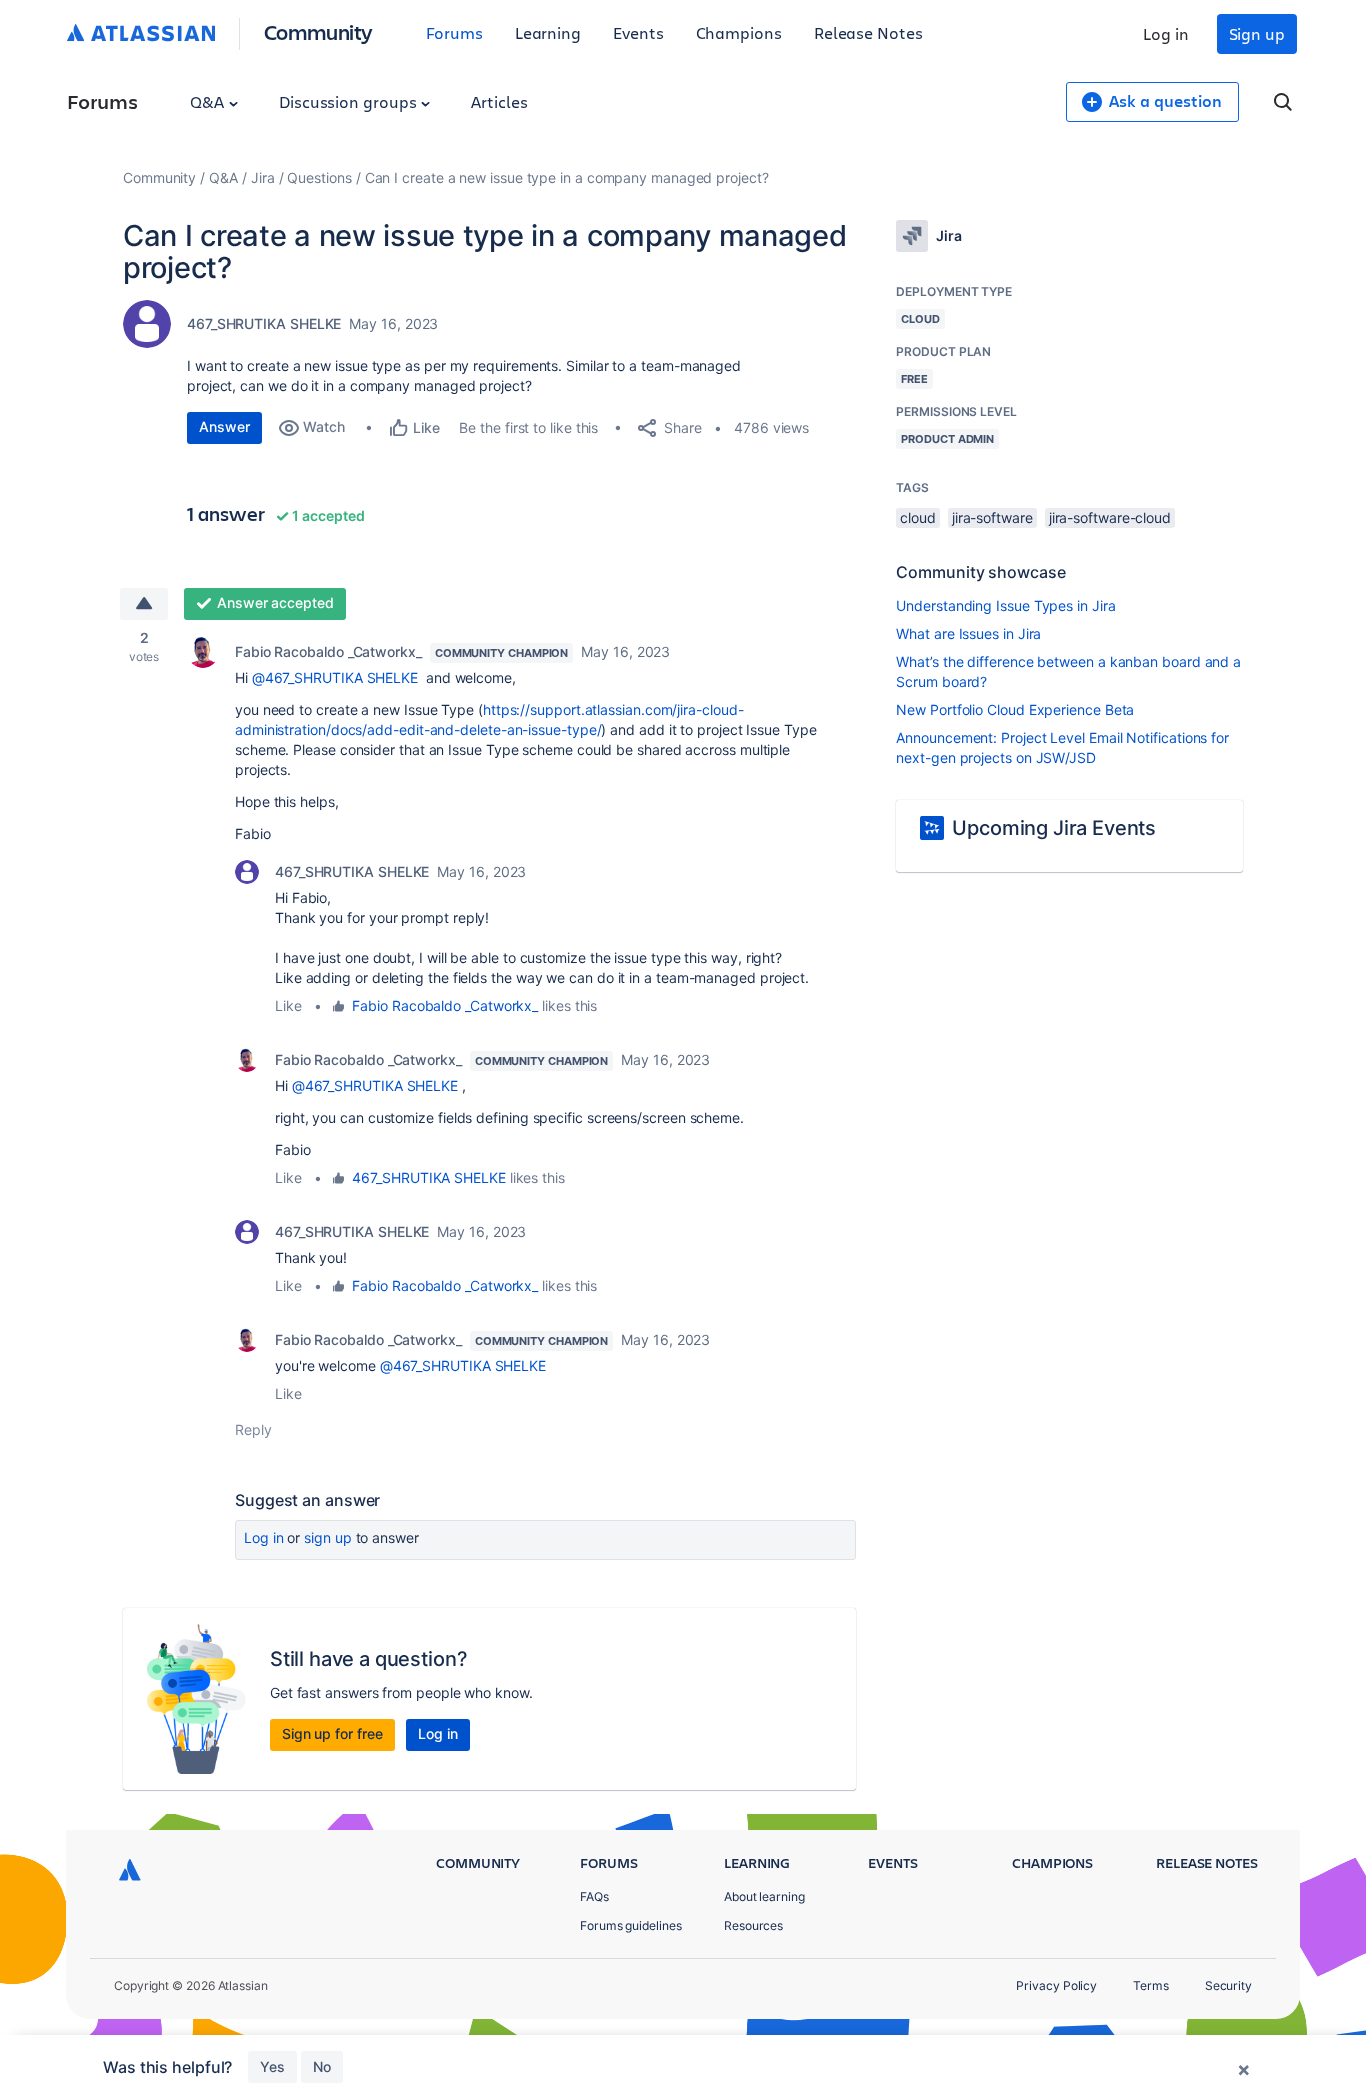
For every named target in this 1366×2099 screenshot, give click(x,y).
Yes (272, 2066)
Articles (499, 101)
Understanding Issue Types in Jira (1005, 605)
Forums (454, 32)
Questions (319, 177)
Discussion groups (350, 101)
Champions (739, 32)
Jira (263, 177)
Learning (548, 32)
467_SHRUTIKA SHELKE (264, 323)
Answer (224, 426)
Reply (253, 1429)
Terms (1151, 1985)
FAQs (594, 1896)
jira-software (992, 517)
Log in (1166, 33)
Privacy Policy (1056, 1985)
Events (638, 32)
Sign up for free (332, 1733)
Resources (753, 1925)
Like (288, 1005)
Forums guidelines (631, 1925)
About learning (764, 1896)
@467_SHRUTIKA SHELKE (335, 677)
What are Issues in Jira (968, 633)
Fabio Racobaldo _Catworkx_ (328, 651)
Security (1228, 1985)
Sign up (1257, 33)
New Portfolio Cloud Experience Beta (1015, 709)
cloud (918, 517)
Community (318, 31)
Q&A (209, 101)
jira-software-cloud (1110, 517)
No (322, 2066)
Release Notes (868, 32)
